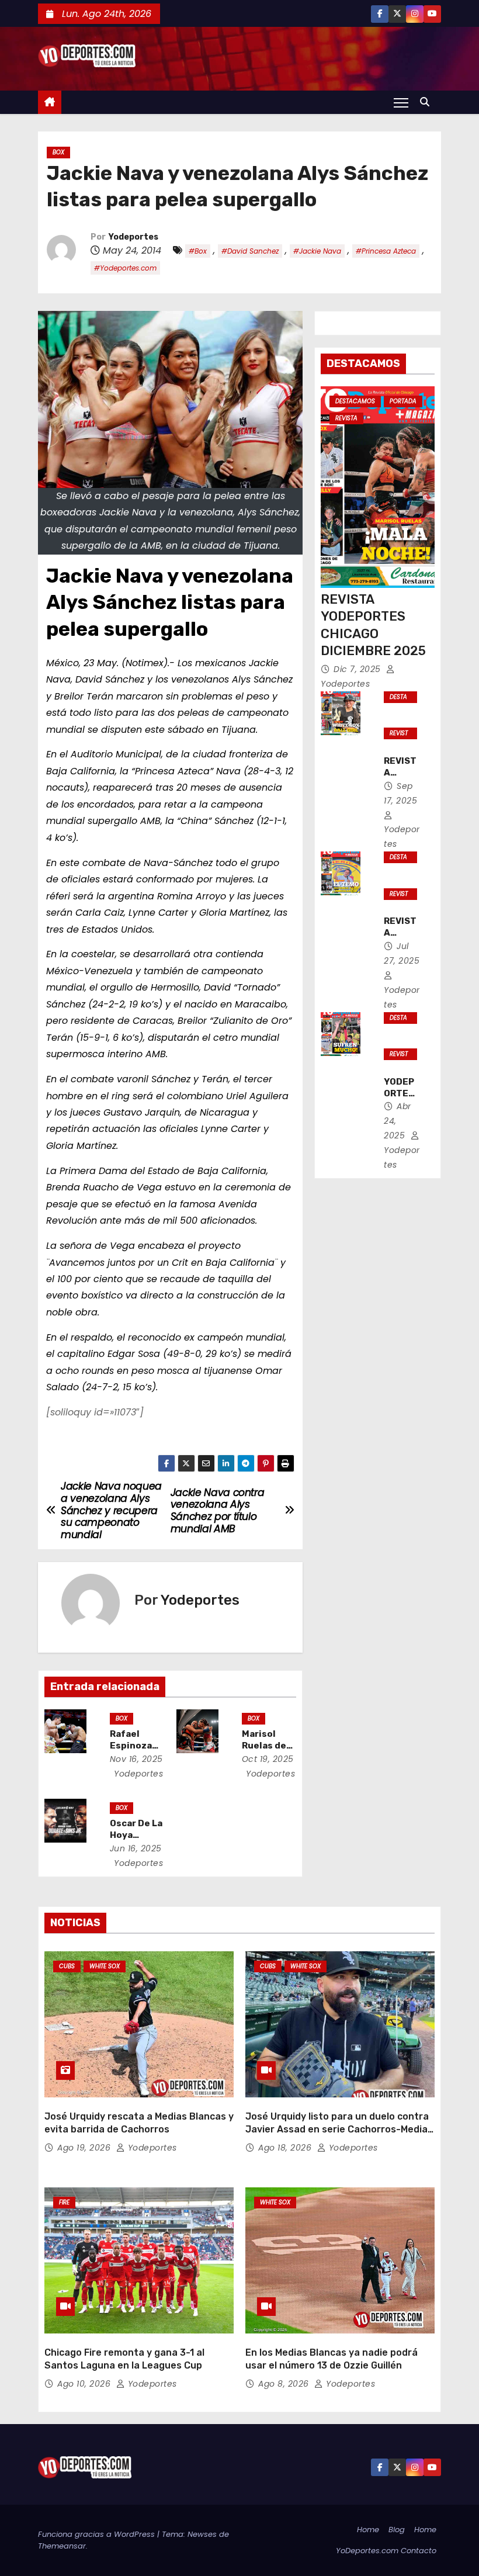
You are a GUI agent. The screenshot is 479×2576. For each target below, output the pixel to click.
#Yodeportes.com (125, 268)
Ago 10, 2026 (85, 2384)
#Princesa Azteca (386, 251)
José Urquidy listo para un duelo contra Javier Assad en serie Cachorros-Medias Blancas (339, 2129)
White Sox (105, 1966)
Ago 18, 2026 (286, 2148)
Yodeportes (133, 237)
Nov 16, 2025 (136, 1759)
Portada (403, 401)
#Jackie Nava (317, 251)
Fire (64, 2202)
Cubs (67, 1966)
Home (368, 2530)
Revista (346, 418)
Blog (397, 2530)
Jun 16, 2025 (136, 1848)
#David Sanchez (250, 251)
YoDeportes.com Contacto (386, 2551)
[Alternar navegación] (401, 102)
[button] (428, 102)
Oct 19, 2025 (268, 1759)
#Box (198, 251)
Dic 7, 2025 (358, 669)
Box (58, 152)
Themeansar (62, 2546)
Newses (202, 2534)
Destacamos (355, 401)
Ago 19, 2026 (85, 2148)
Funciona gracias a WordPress (98, 2534)
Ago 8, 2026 (285, 2384)
